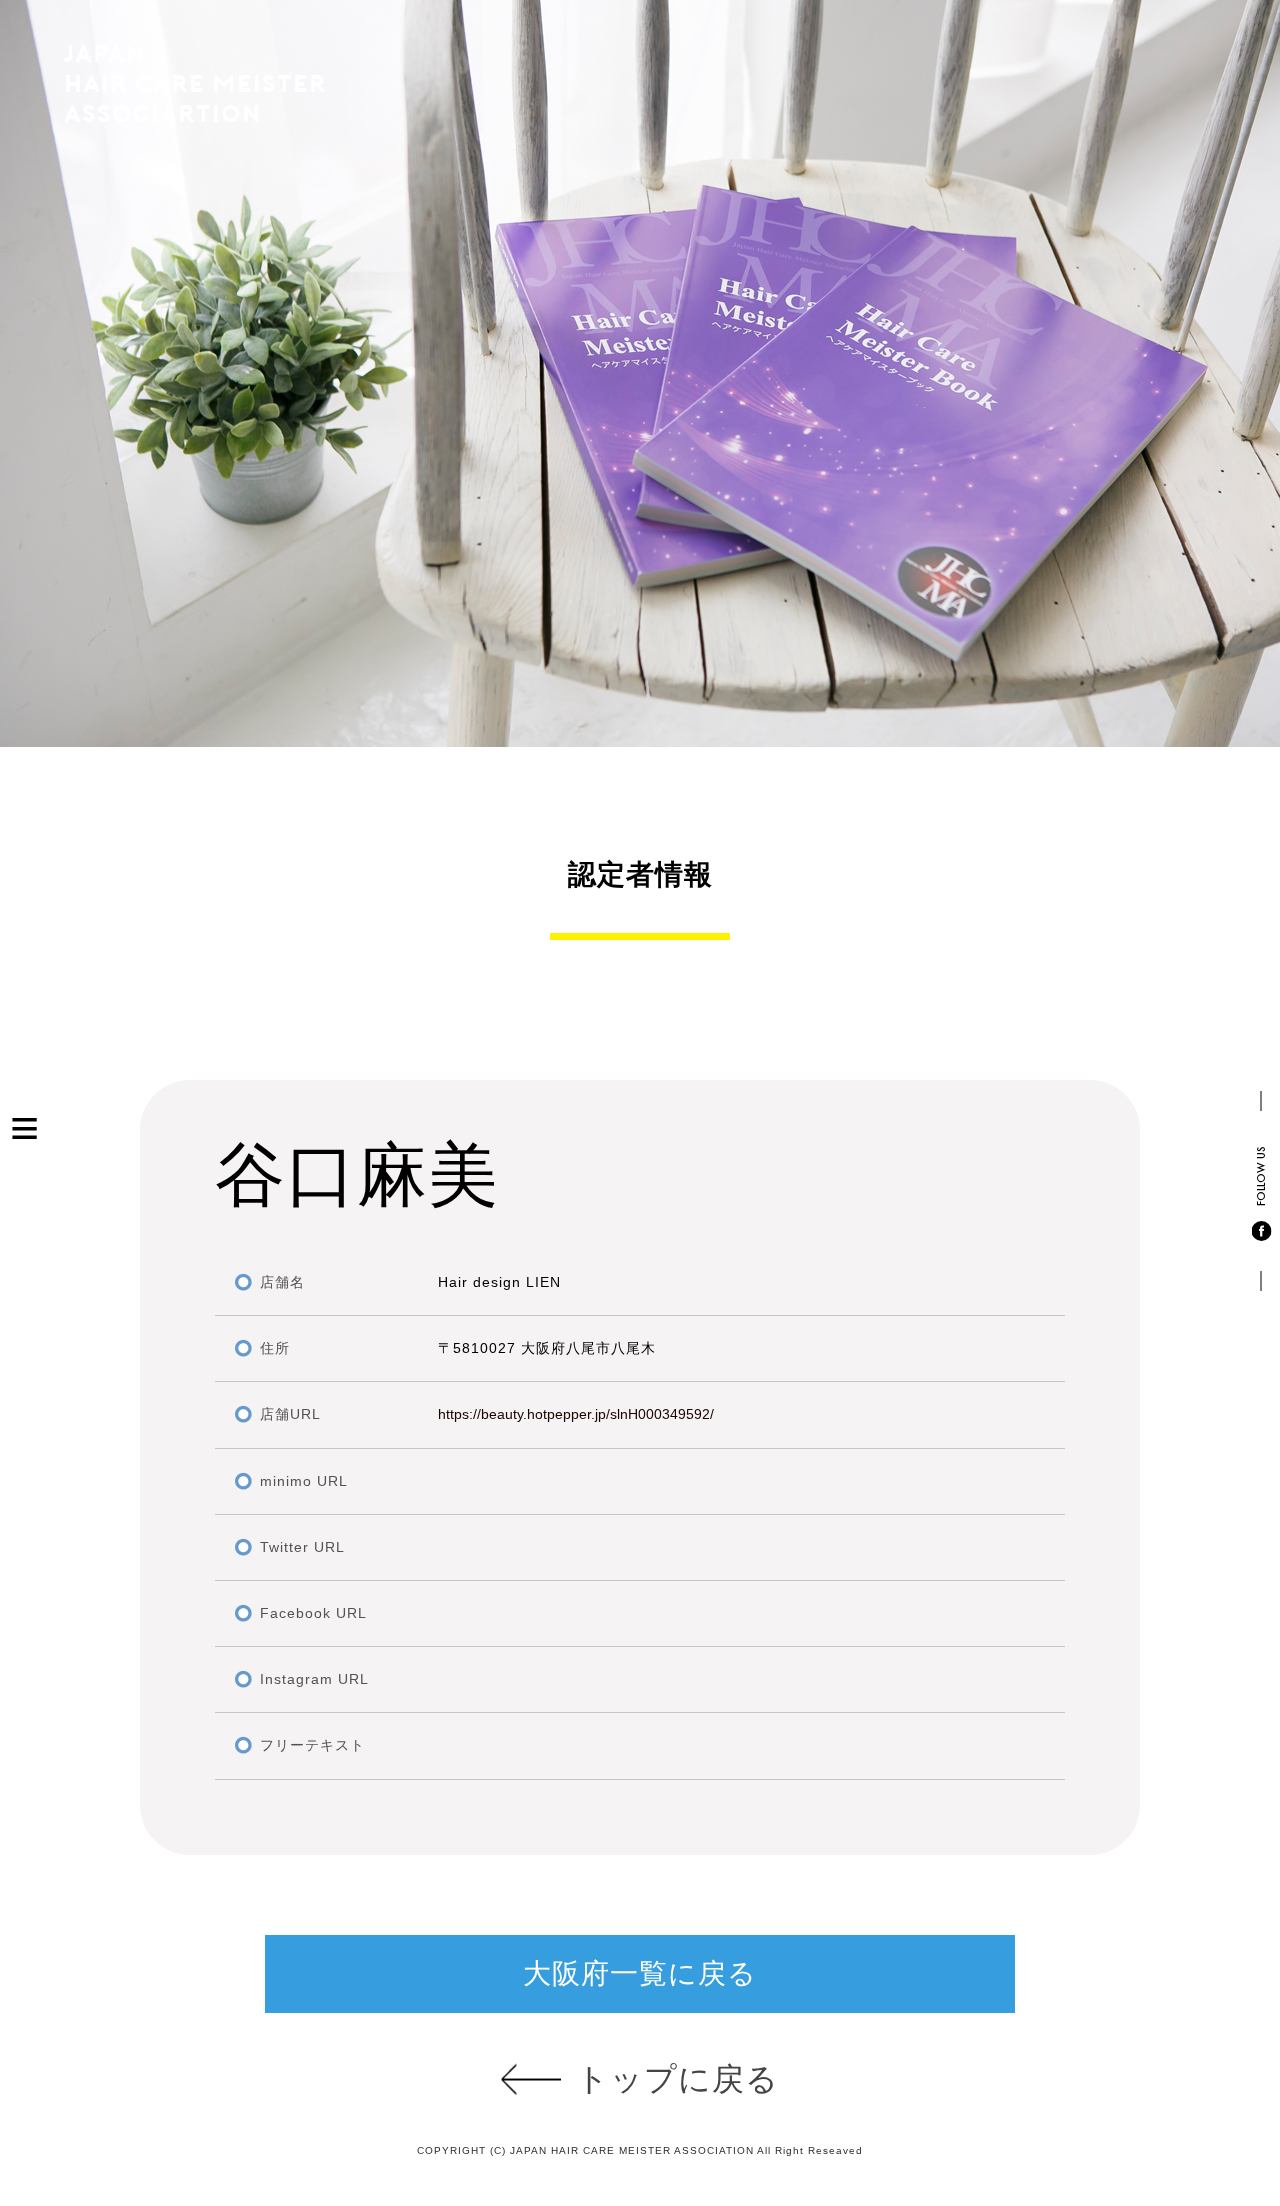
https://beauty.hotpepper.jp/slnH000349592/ (576, 1414)
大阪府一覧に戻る (640, 1973)
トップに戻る (677, 2079)
